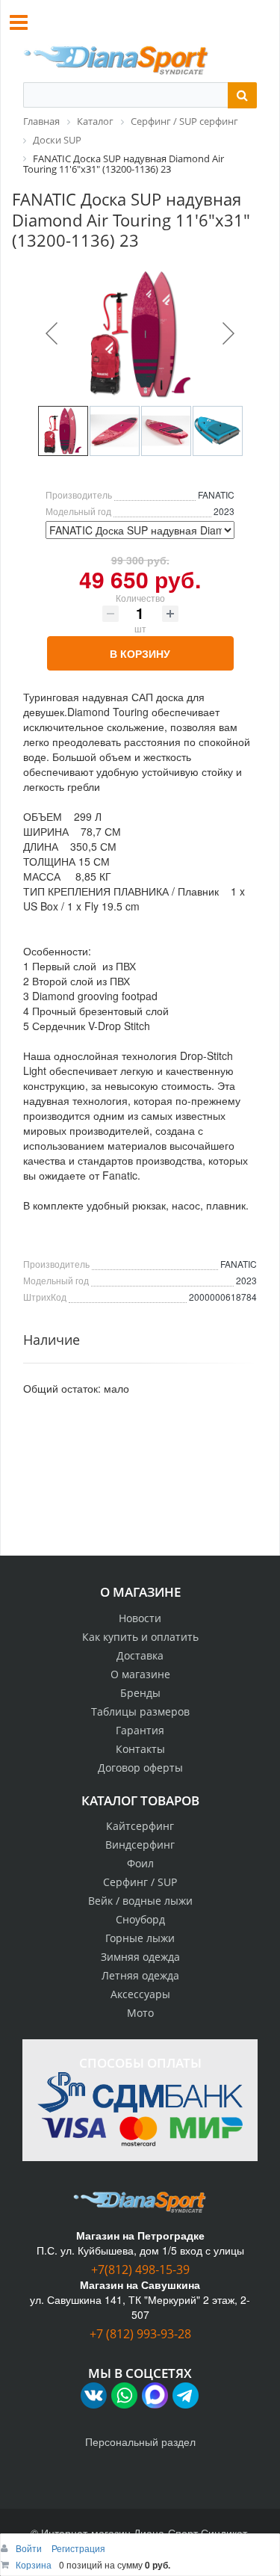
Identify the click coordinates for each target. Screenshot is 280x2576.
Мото (140, 2013)
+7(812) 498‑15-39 (140, 2270)
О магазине (140, 1674)
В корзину (140, 653)
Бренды (140, 1693)
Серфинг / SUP (140, 1882)
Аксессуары (140, 1994)
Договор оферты (140, 1768)
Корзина (34, 2564)
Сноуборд (140, 1919)
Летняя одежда (140, 1975)
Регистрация (78, 2548)
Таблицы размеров (140, 1711)
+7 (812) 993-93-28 (140, 2334)
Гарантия (140, 1730)
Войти (30, 2548)
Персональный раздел (140, 2441)
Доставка (140, 1655)
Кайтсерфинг (140, 1826)
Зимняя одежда (140, 1957)
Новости (140, 1618)
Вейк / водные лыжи (140, 1901)
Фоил (140, 1863)
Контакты (140, 1749)
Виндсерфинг (140, 1845)
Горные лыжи (140, 1938)
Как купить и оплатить (140, 1637)
